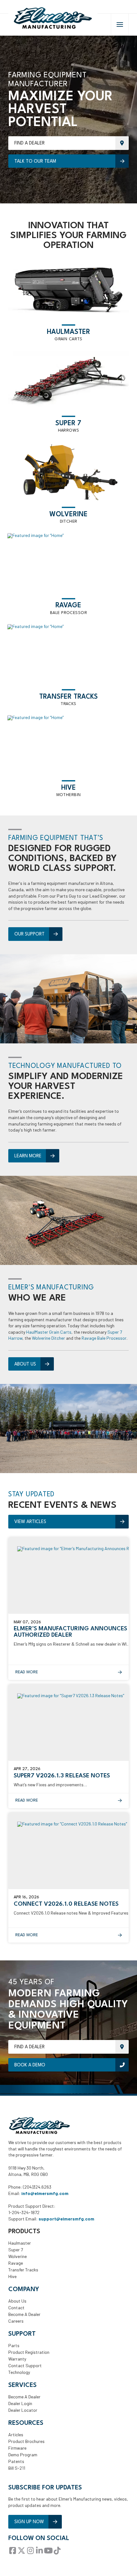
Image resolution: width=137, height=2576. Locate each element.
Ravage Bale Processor (104, 1338)
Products (24, 2232)
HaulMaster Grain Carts (49, 1332)
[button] (120, 25)
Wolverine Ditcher (48, 1338)
